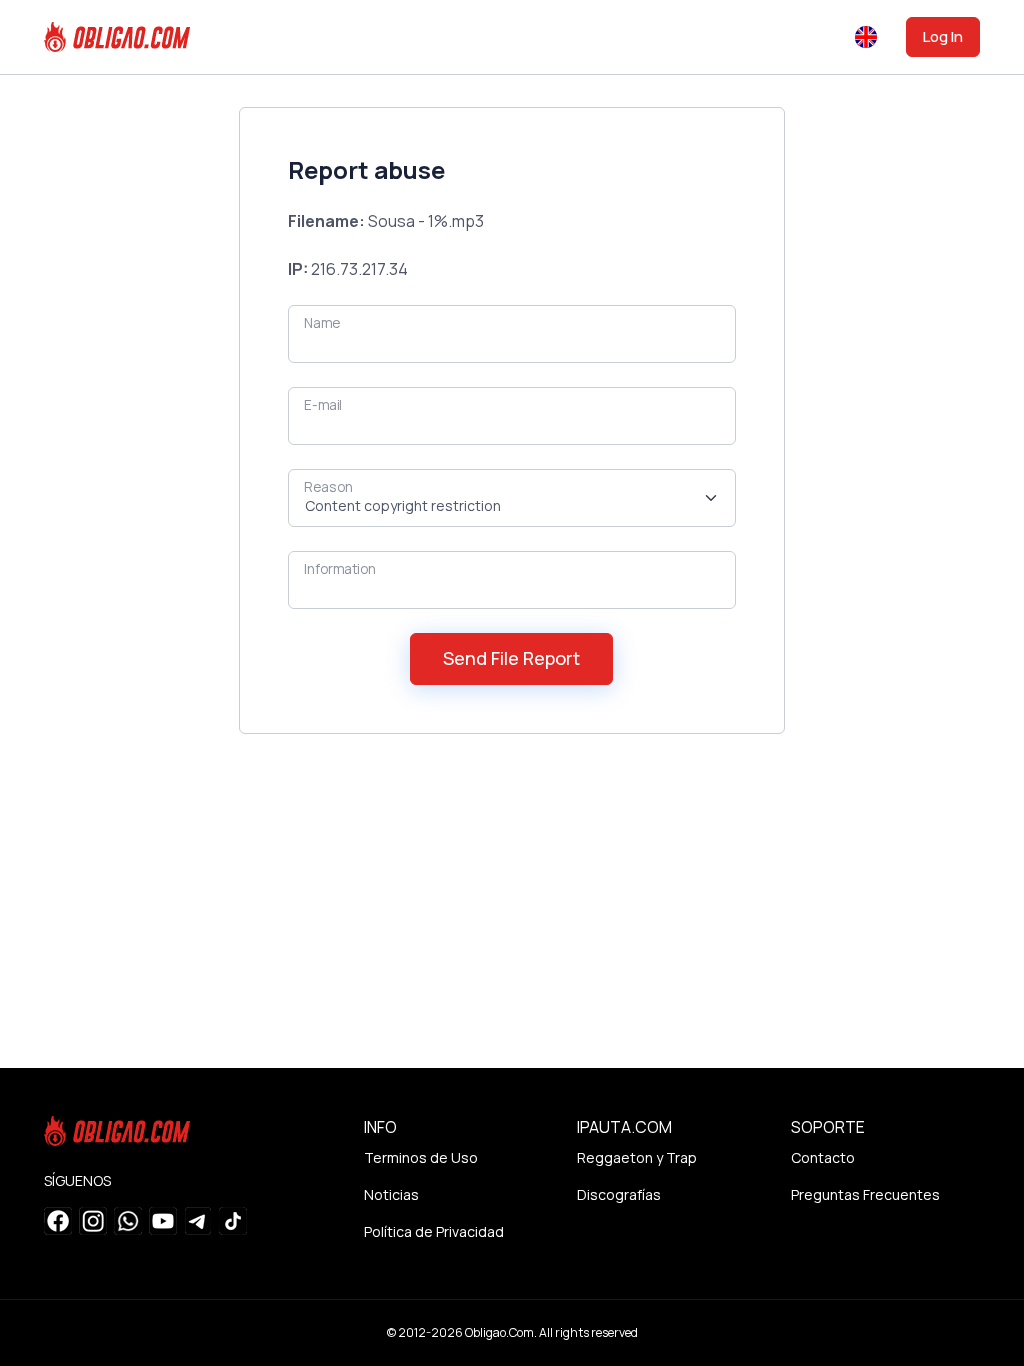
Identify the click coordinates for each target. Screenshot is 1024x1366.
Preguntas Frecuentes (865, 1194)
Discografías (619, 1194)
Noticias (391, 1194)
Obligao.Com (499, 1332)
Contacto (823, 1157)
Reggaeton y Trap (637, 1157)
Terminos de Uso (421, 1157)
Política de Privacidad (434, 1231)
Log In (943, 36)
